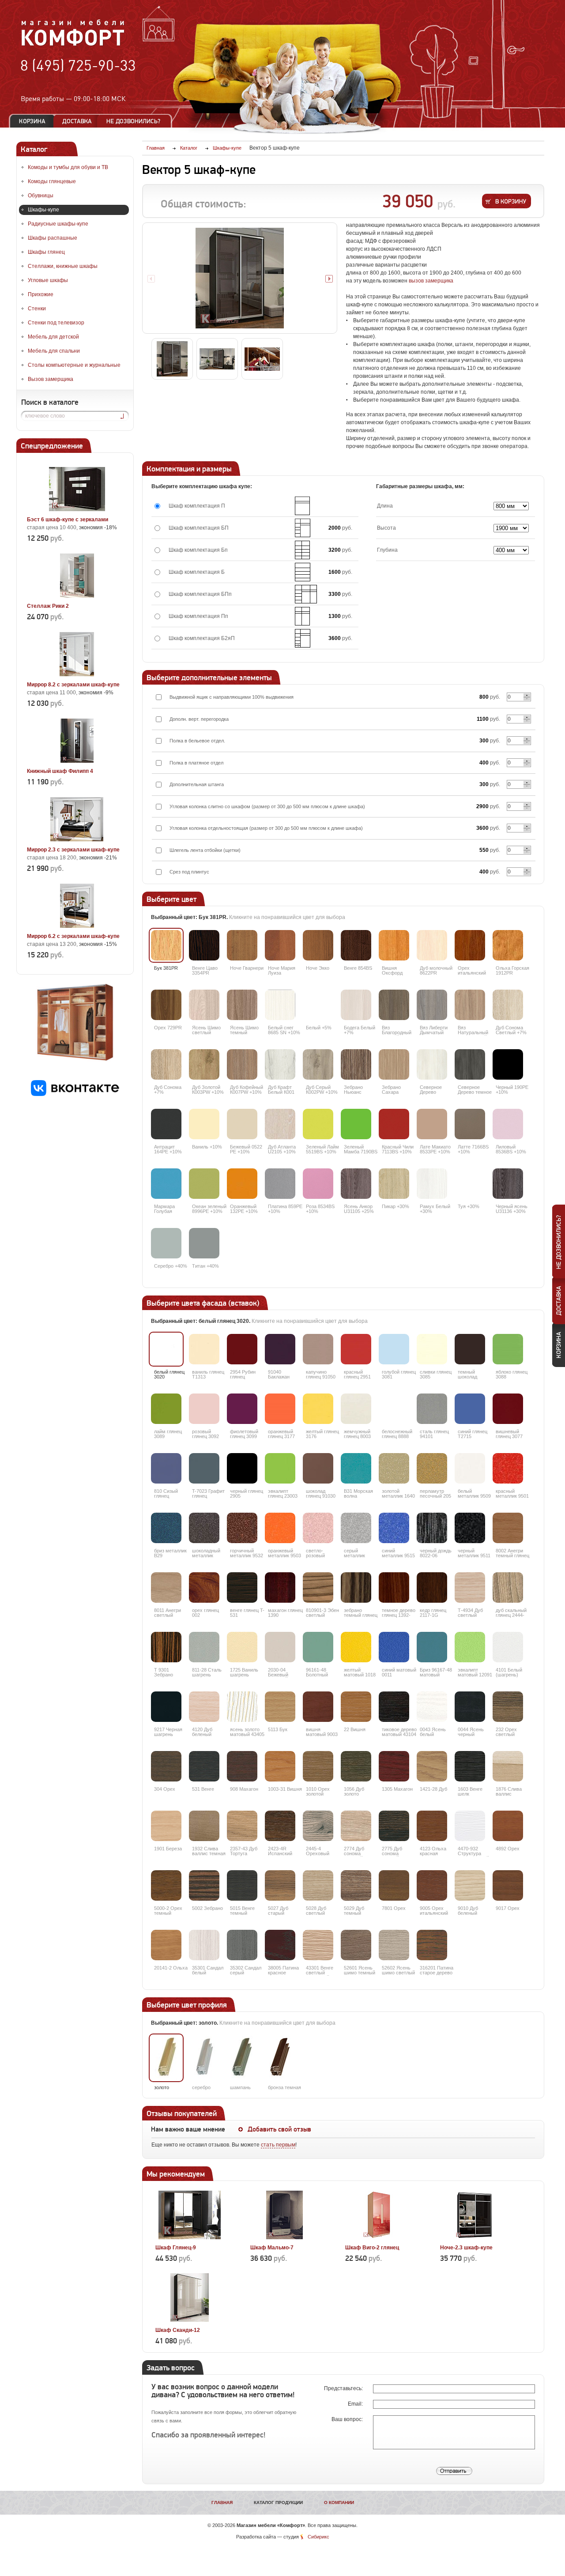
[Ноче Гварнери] (242, 945)
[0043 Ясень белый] (432, 1707)
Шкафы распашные (53, 238)
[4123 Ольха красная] (432, 1826)
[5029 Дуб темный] (356, 1885)
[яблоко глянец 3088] (508, 1349)
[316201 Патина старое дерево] (432, 1945)
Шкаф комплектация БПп (200, 594)
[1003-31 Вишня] (280, 1766)
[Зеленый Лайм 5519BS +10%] (318, 1124)
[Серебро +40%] (166, 1243)
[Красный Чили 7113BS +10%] (394, 1124)
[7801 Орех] (394, 1885)
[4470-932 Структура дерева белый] (470, 1826)
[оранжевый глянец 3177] (280, 1409)
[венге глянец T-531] (242, 1587)
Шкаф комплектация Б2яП (202, 638)
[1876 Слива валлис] (508, 1766)
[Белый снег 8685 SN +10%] (280, 1005)
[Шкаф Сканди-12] (190, 2320)
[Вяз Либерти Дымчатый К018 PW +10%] (432, 1005)
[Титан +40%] (204, 1243)
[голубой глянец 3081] (394, 1349)
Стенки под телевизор (56, 323)
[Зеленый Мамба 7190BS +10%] (356, 1124)
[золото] (166, 2058)
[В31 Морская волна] (356, 1468)
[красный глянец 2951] (356, 1349)
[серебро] (204, 2058)
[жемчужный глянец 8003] (356, 1409)
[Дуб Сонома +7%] (166, 1064)
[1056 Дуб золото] (356, 1766)
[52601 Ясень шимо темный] (356, 1945)
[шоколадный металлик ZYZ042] (204, 1528)
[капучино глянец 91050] (318, 1349)
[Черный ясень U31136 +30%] (508, 1184)
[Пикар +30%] (394, 1184)
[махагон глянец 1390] (280, 1587)
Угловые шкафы (48, 280)
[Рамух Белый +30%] (432, 1184)
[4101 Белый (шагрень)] (508, 1647)
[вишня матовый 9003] (318, 1707)
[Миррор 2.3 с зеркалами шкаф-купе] (77, 840)
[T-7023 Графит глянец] (204, 1468)
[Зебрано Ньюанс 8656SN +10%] (356, 1064)
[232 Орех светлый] (508, 1707)
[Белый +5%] (318, 1005)
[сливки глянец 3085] (432, 1349)
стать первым (278, 2145)
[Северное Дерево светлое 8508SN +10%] (432, 1064)
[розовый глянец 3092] (204, 1409)
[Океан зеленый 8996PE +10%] (204, 1184)
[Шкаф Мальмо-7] (284, 2237)
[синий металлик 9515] (394, 1528)
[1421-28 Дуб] (432, 1766)
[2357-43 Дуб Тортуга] (242, 1826)
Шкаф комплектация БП (199, 528)
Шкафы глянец (46, 252)
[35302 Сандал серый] (242, 1945)
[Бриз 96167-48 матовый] (432, 1647)
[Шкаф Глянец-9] (190, 2237)
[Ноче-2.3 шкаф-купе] (474, 2237)
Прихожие (41, 294)
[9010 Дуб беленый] (470, 1885)
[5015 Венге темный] (242, 1885)
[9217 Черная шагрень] (166, 1707)
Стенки (37, 309)
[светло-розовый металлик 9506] (318, 1528)
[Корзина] (32, 121)
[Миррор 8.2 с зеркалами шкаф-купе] (77, 674)
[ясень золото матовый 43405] (242, 1707)
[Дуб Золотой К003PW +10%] (204, 1064)
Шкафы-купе (43, 210)
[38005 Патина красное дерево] (280, 1945)
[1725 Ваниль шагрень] (242, 1647)
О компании (339, 2503)
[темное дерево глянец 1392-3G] (394, 1587)
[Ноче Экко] (318, 945)
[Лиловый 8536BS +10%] (508, 1124)
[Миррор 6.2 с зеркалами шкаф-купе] (77, 926)
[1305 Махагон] (394, 1766)
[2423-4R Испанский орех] (280, 1826)
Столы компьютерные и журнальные (74, 365)
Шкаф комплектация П (197, 506)
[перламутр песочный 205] (432, 1468)
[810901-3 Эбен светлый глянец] (318, 1587)
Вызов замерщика (51, 379)
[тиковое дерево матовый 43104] (394, 1707)
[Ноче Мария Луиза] (280, 945)
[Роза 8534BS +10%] (318, 1184)
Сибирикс (318, 2537)
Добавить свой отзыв (279, 2129)
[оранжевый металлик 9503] (280, 1528)
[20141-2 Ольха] (166, 1945)
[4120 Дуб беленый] (204, 1707)
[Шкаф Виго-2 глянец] (379, 2237)
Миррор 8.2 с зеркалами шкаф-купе (73, 685)
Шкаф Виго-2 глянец (372, 2248)
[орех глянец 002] (204, 1587)
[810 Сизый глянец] (166, 1468)
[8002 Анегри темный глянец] (508, 1528)
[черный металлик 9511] (470, 1528)
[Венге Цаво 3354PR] (204, 945)
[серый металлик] (356, 1528)
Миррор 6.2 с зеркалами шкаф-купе (73, 936)
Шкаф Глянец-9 (176, 2248)
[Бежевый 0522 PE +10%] (242, 1124)
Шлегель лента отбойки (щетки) (205, 850)
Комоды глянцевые (52, 181)
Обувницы (41, 196)
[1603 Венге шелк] (470, 1766)
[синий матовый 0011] (394, 1647)
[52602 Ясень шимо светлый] (394, 1945)
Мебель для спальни (54, 351)
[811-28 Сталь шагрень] (204, 1647)
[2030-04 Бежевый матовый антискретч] (280, 1647)
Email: (356, 2404)
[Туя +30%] (470, 1184)
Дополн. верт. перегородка (199, 719)
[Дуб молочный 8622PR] (432, 945)
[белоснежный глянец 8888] (394, 1409)
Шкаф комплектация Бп (198, 550)
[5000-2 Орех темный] (166, 1885)
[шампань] (242, 2058)
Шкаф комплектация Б (197, 572)
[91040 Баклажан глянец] (280, 1349)
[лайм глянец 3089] (166, 1409)
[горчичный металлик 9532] (242, 1528)
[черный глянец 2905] (242, 1468)
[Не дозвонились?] (136, 121)
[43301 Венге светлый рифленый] (318, 1945)
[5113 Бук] (280, 1707)
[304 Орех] (166, 1766)
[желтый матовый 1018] (356, 1647)
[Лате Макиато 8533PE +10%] (432, 1124)
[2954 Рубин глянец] (242, 1349)
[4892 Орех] (508, 1826)
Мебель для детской (53, 337)
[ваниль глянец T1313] (204, 1349)
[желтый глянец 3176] (318, 1409)
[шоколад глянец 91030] (318, 1468)
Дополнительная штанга (197, 784)
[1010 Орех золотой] (318, 1766)
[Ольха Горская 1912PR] (508, 945)
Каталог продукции (278, 2503)
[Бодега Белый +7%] (356, 1005)
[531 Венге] (204, 1766)
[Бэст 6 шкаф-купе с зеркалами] (77, 509)
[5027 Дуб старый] (280, 1885)
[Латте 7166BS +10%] (470, 1124)
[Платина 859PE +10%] (280, 1184)
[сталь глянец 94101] (432, 1409)
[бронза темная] (280, 2058)
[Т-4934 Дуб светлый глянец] (470, 1587)
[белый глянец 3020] (166, 1349)
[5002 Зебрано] (204, 1885)
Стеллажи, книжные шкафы (63, 266)
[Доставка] (77, 121)
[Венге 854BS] (356, 945)
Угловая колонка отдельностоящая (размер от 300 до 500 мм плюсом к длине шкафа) (266, 828)
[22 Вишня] (356, 1707)
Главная (222, 2503)
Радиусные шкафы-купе (58, 224)
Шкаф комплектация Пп (198, 616)
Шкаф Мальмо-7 (272, 2248)
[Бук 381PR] (166, 945)
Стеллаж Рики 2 (48, 606)
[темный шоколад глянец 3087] (470, 1349)
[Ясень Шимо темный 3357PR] (242, 1005)
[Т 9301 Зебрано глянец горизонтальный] (166, 1647)
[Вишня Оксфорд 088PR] (394, 945)
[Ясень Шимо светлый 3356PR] (204, 1005)
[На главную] (73, 45)
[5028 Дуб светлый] (318, 1885)
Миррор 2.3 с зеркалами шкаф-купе (73, 850)
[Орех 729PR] (166, 1005)
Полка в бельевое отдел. (197, 741)
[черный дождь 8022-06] (432, 1528)
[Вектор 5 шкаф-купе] (240, 278)
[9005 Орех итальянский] (432, 1885)
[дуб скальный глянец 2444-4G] (508, 1587)
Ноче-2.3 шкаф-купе (466, 2248)
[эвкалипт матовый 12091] (470, 1647)
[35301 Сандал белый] (204, 1945)
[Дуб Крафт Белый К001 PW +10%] (280, 1064)
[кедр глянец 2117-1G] (432, 1587)
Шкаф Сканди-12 (178, 2330)
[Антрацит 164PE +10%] (166, 1124)
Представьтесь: (344, 2388)
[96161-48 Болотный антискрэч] (318, 1647)
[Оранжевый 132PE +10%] (242, 1184)
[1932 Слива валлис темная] (204, 1826)
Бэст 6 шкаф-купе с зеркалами (68, 520)
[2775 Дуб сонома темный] (394, 1826)
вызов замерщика (431, 281)
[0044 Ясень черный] (470, 1707)
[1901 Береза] (166, 1826)
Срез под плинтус (189, 872)
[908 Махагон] (242, 1766)
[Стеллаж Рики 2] (77, 596)
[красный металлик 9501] (508, 1468)
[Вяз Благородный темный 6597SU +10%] (394, 1005)
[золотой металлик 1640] (394, 1468)
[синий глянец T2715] (470, 1409)
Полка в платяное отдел (196, 763)
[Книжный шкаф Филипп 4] (77, 761)
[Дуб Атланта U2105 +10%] (280, 1124)
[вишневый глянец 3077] (508, 1409)
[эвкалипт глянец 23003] (280, 1468)
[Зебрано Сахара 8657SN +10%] (394, 1064)
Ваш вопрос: (348, 2419)
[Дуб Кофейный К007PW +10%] (242, 1064)
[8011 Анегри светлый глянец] (166, 1587)
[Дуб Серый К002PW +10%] (318, 1064)
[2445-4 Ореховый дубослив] (318, 1826)
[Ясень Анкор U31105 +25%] (356, 1184)
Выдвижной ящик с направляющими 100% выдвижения (232, 697)
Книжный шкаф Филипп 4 (60, 771)
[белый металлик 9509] (470, 1468)
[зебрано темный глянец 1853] (356, 1587)
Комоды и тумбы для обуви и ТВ (68, 167)
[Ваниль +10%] (204, 1124)
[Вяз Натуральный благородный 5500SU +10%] (470, 1005)
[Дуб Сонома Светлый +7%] (508, 1005)
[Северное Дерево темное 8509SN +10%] (470, 1064)
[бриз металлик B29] (166, 1528)
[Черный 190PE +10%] (508, 1064)
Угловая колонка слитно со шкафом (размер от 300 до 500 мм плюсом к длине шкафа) (267, 806)
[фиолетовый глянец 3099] (242, 1409)
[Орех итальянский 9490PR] (470, 945)
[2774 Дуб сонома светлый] (356, 1826)
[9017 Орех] (508, 1885)
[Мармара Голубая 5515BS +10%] (166, 1184)
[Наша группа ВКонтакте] (75, 1094)
